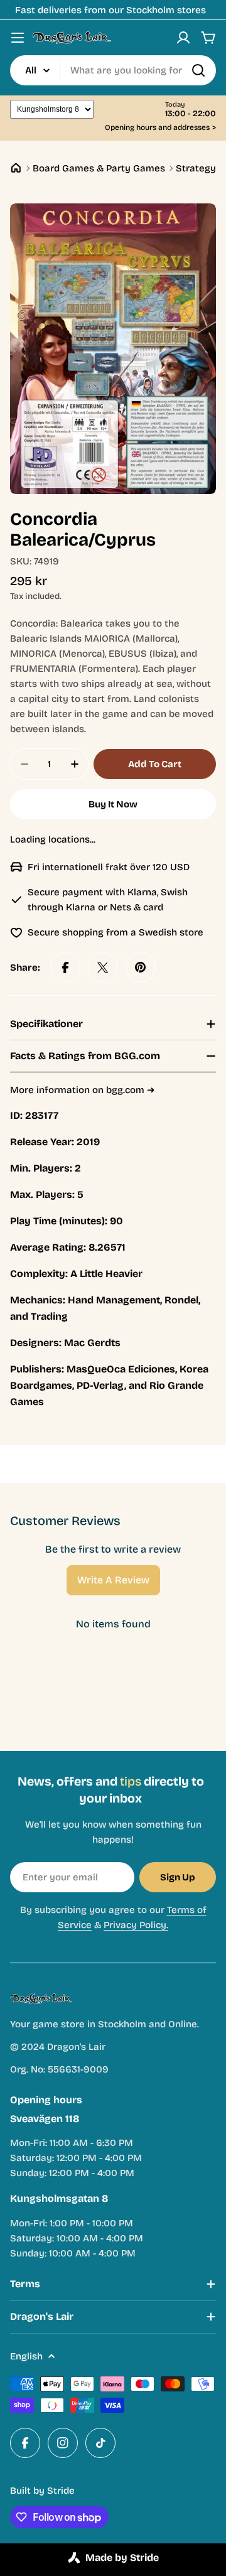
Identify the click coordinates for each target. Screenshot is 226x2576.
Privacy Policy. (136, 1925)
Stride (61, 2491)
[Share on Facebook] (65, 967)
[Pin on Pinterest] (141, 967)
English (26, 2356)
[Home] (16, 168)
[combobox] (113, 70)
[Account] (183, 38)
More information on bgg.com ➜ (83, 1090)
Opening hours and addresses (160, 128)
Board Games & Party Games (99, 168)
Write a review (113, 1580)
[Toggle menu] (18, 38)
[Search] (198, 70)
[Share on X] (103, 967)
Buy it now (113, 804)
